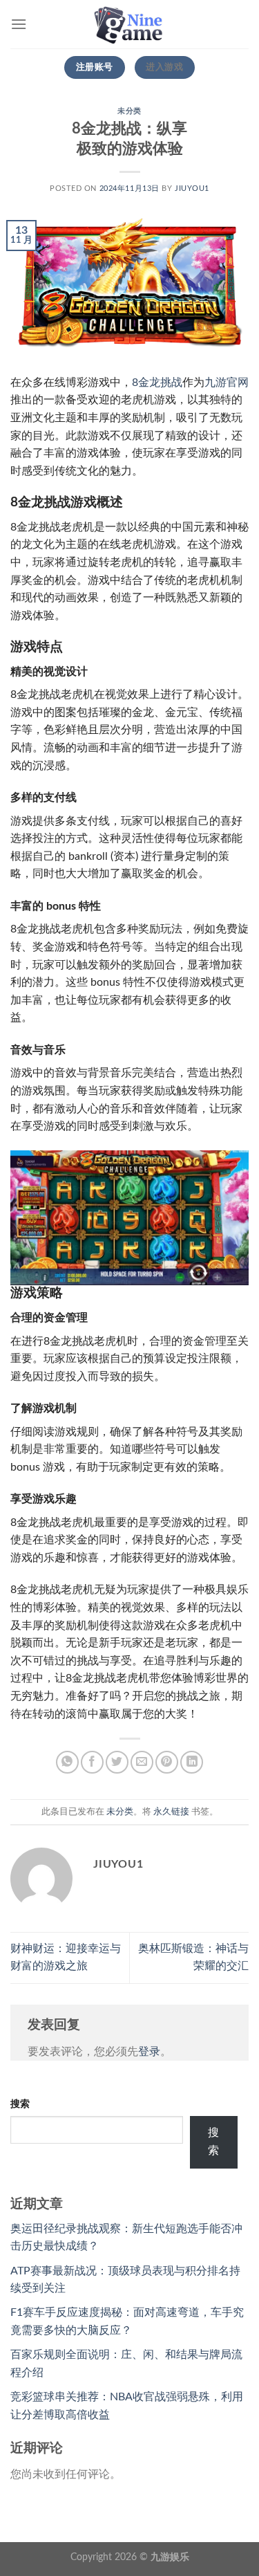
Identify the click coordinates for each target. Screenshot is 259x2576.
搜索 (20, 2104)
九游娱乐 (170, 2557)
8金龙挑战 (157, 383)
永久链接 (171, 1812)
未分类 (129, 111)
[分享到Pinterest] (167, 1762)
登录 (149, 2052)
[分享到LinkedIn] (192, 1762)
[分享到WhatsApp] (67, 1762)
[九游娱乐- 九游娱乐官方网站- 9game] (130, 24)
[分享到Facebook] (92, 1762)
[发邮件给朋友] (142, 1762)
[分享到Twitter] (117, 1762)
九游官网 (227, 383)
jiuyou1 (192, 188)
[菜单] (19, 24)
